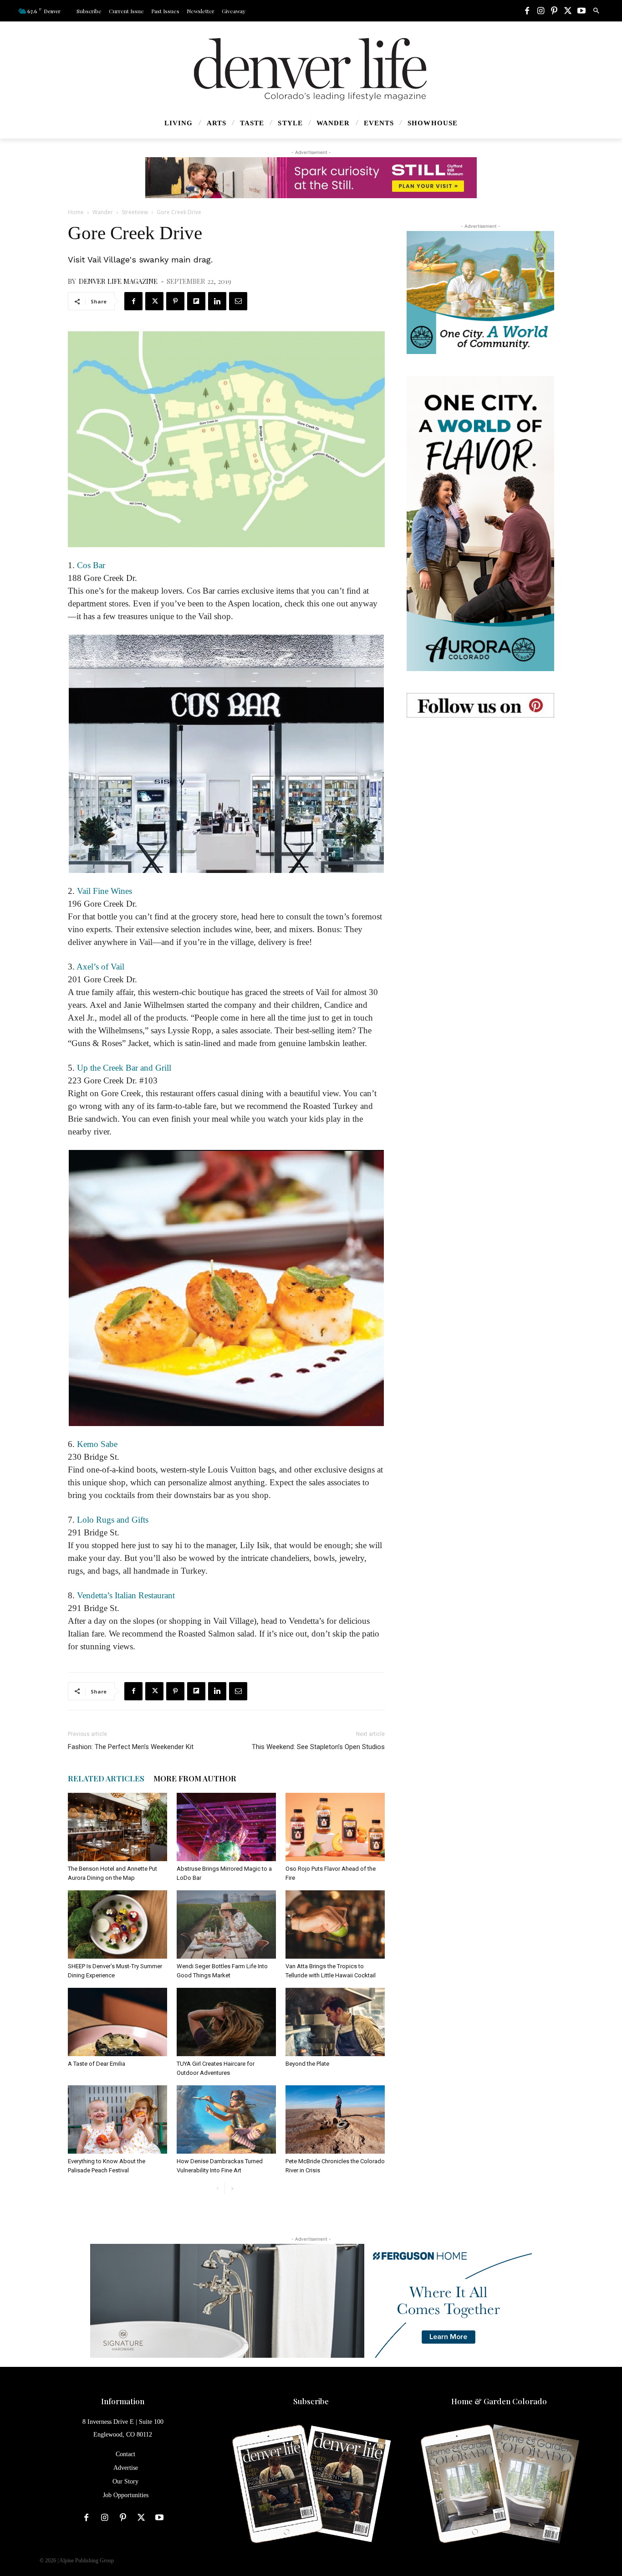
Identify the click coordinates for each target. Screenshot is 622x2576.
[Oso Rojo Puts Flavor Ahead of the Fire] (335, 1827)
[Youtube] (581, 11)
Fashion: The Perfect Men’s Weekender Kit (131, 1747)
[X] (568, 11)
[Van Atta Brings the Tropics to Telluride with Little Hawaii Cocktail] (335, 1924)
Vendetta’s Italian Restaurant (126, 1595)
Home (76, 212)
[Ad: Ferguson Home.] (311, 2301)
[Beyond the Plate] (335, 2022)
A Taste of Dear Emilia (97, 2064)
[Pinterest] (554, 11)
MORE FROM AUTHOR (195, 1778)
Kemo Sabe (97, 1444)
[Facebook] (527, 11)
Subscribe (311, 2401)
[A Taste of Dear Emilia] (117, 2022)
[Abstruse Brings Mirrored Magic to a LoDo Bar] (226, 1827)
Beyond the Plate (307, 2064)
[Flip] (196, 301)
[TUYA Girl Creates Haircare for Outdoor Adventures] (226, 2022)
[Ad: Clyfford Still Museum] (311, 178)
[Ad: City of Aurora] (480, 292)
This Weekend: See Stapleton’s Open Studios (318, 1747)
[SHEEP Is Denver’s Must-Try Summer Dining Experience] (117, 1924)
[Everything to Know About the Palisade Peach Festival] (117, 2119)
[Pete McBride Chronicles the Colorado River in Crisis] (335, 2119)
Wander (103, 212)
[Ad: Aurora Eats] (480, 523)
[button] (596, 11)
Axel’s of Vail (100, 967)
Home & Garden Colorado (499, 2401)
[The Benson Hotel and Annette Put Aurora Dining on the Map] (117, 1827)
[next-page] (232, 2189)
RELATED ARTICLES (106, 1778)
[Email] (238, 301)
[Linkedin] (217, 301)
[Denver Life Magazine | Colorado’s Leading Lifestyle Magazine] (311, 69)
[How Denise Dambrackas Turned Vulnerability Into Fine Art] (226, 2119)
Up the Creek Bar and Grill (124, 1068)
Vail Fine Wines (105, 891)
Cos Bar (91, 565)
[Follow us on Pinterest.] (480, 705)
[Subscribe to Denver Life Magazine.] (311, 2485)
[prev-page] (217, 2189)
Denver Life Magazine (118, 281)
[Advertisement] (480, 796)
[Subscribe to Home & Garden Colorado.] (499, 2485)
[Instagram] (540, 11)
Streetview (135, 212)
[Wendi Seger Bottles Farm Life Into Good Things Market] (226, 1924)
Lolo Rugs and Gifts (113, 1520)
